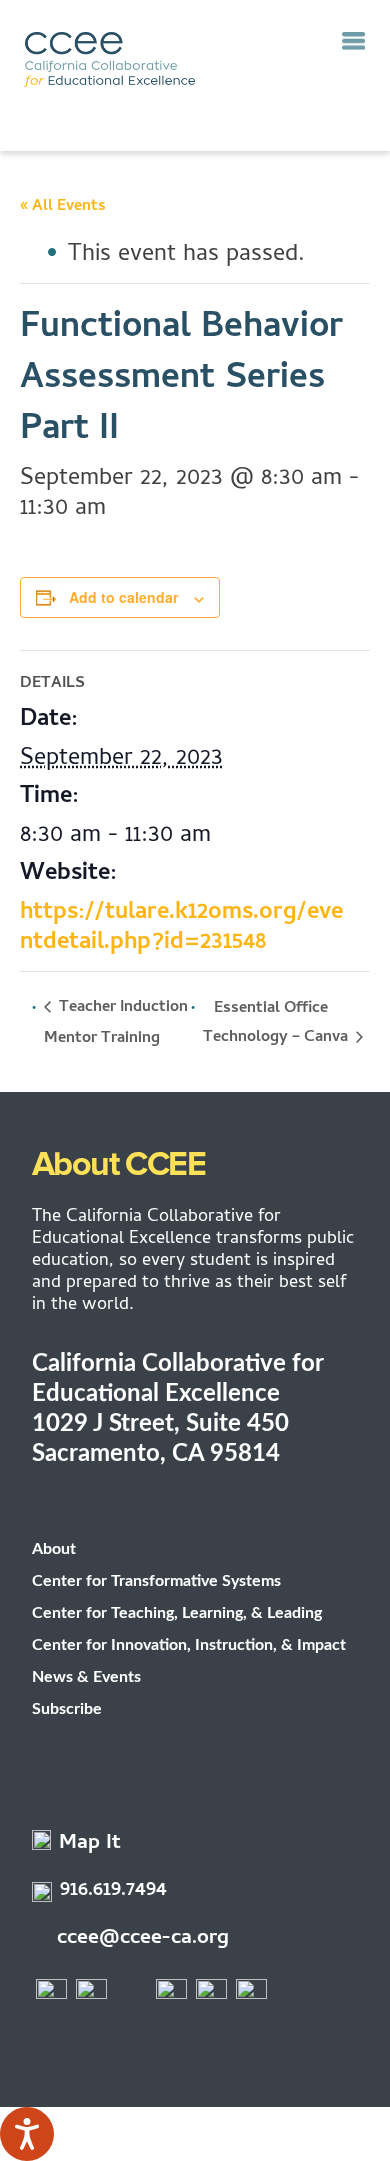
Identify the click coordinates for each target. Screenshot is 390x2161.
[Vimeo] (212, 1994)
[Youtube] (172, 1994)
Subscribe (67, 1709)
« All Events (63, 207)
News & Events (86, 1677)
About (54, 1549)
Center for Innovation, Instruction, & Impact (189, 1645)
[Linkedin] (252, 1994)
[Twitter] (92, 1994)
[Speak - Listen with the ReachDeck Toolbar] (27, 2134)
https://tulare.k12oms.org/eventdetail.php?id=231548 (181, 928)
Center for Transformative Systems (156, 1581)
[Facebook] (52, 1994)
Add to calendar (123, 597)
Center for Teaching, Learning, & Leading (177, 1613)
